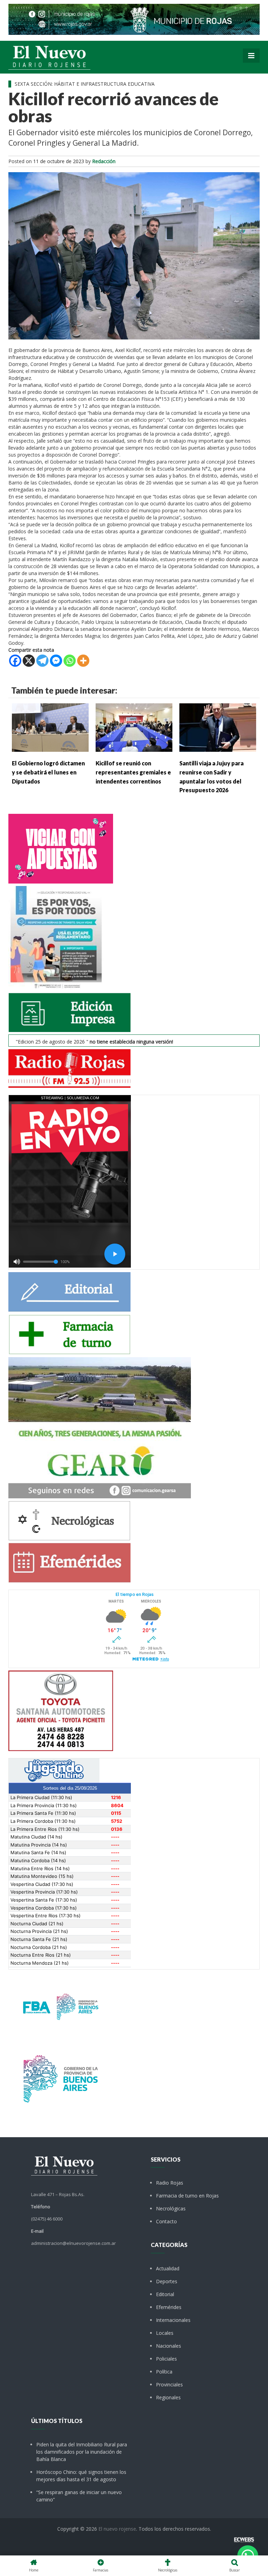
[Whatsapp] (70, 661)
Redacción (104, 161)
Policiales (166, 2359)
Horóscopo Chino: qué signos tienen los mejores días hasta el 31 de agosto (81, 2476)
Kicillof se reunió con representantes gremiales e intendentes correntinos (133, 772)
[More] (83, 661)
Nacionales (169, 2346)
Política (164, 2372)
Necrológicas (171, 2208)
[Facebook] (15, 661)
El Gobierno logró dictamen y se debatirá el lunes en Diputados (48, 772)
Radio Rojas (170, 2183)
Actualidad (168, 2268)
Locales (165, 2333)
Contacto (166, 2221)
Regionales (168, 2397)
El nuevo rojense (117, 2529)
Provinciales (169, 2384)
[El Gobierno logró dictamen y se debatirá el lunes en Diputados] (50, 727)
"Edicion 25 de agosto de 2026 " (94, 1042)
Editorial (165, 2294)
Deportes (167, 2281)
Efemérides (169, 2307)
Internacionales (173, 2320)
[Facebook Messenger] (56, 661)
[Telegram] (42, 661)
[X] (29, 661)
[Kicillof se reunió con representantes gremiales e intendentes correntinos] (134, 727)
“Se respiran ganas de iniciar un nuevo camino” (79, 2496)
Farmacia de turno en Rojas (187, 2196)
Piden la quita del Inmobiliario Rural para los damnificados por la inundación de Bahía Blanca (82, 2452)
